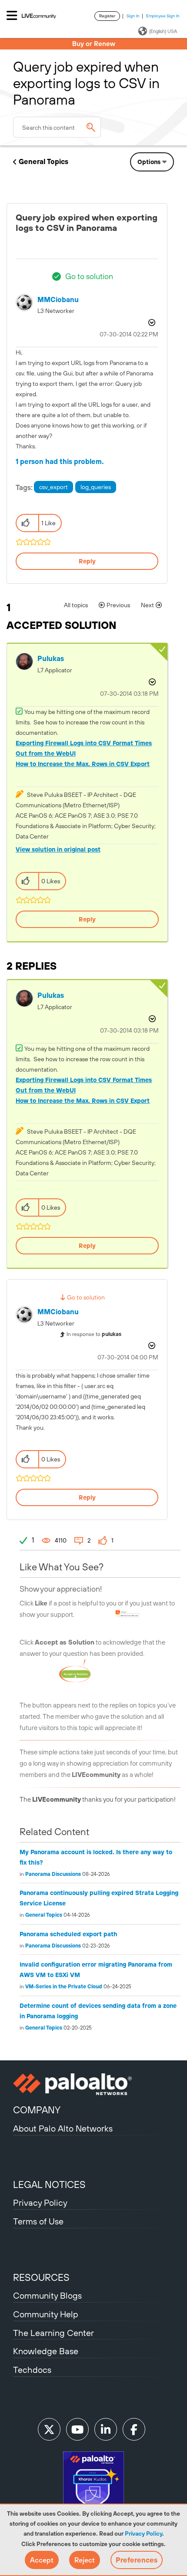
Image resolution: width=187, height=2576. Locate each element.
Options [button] (149, 162)
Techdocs (32, 2370)
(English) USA (163, 31)
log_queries (96, 487)
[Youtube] (77, 2429)
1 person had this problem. (60, 461)
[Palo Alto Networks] (93, 2084)
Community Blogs (47, 2295)
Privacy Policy (144, 2533)
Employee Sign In (163, 16)
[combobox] (57, 127)
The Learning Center (53, 2333)
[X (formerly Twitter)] (49, 2429)
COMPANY (37, 2110)
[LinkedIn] (106, 2429)
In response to (94, 1334)
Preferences (137, 2560)
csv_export (53, 487)
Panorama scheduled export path (68, 1934)
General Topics (43, 161)
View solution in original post (58, 849)
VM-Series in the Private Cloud (64, 1987)
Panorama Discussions (53, 1874)
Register (107, 16)
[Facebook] (134, 2429)
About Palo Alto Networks (63, 2128)
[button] (42, 2560)
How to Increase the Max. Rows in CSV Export (83, 764)
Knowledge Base (46, 2351)
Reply (87, 561)
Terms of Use (38, 2221)
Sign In (133, 16)
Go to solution (89, 276)
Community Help (46, 2314)
